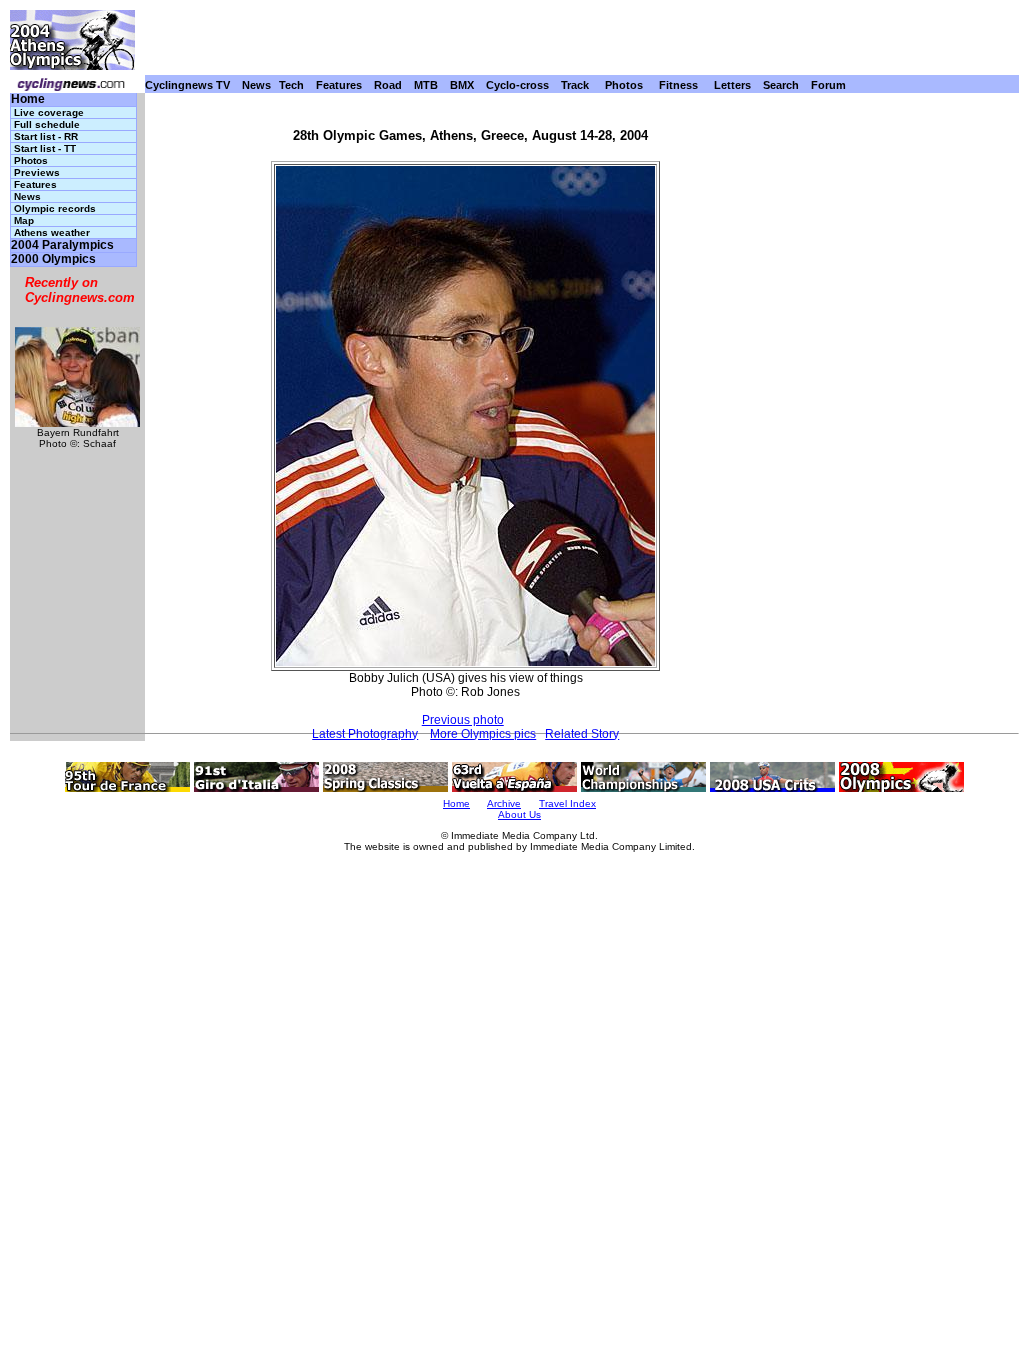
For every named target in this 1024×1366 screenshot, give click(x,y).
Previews (37, 172)
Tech (291, 85)
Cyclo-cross (517, 85)
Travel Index (567, 803)
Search (781, 85)
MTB (426, 85)
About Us (519, 814)
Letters (732, 85)
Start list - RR (46, 136)
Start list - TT (45, 148)
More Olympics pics (483, 734)
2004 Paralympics (62, 245)
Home (28, 99)
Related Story (582, 734)
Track (575, 85)
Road (388, 85)
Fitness (678, 85)
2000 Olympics (53, 259)
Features (339, 85)
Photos (624, 85)
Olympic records (55, 208)
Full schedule (47, 124)
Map (24, 220)
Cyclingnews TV (187, 85)
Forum (828, 85)
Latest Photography (365, 734)
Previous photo (463, 720)
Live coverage (49, 112)
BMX (462, 85)
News (256, 85)
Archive (504, 803)
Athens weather (52, 232)
